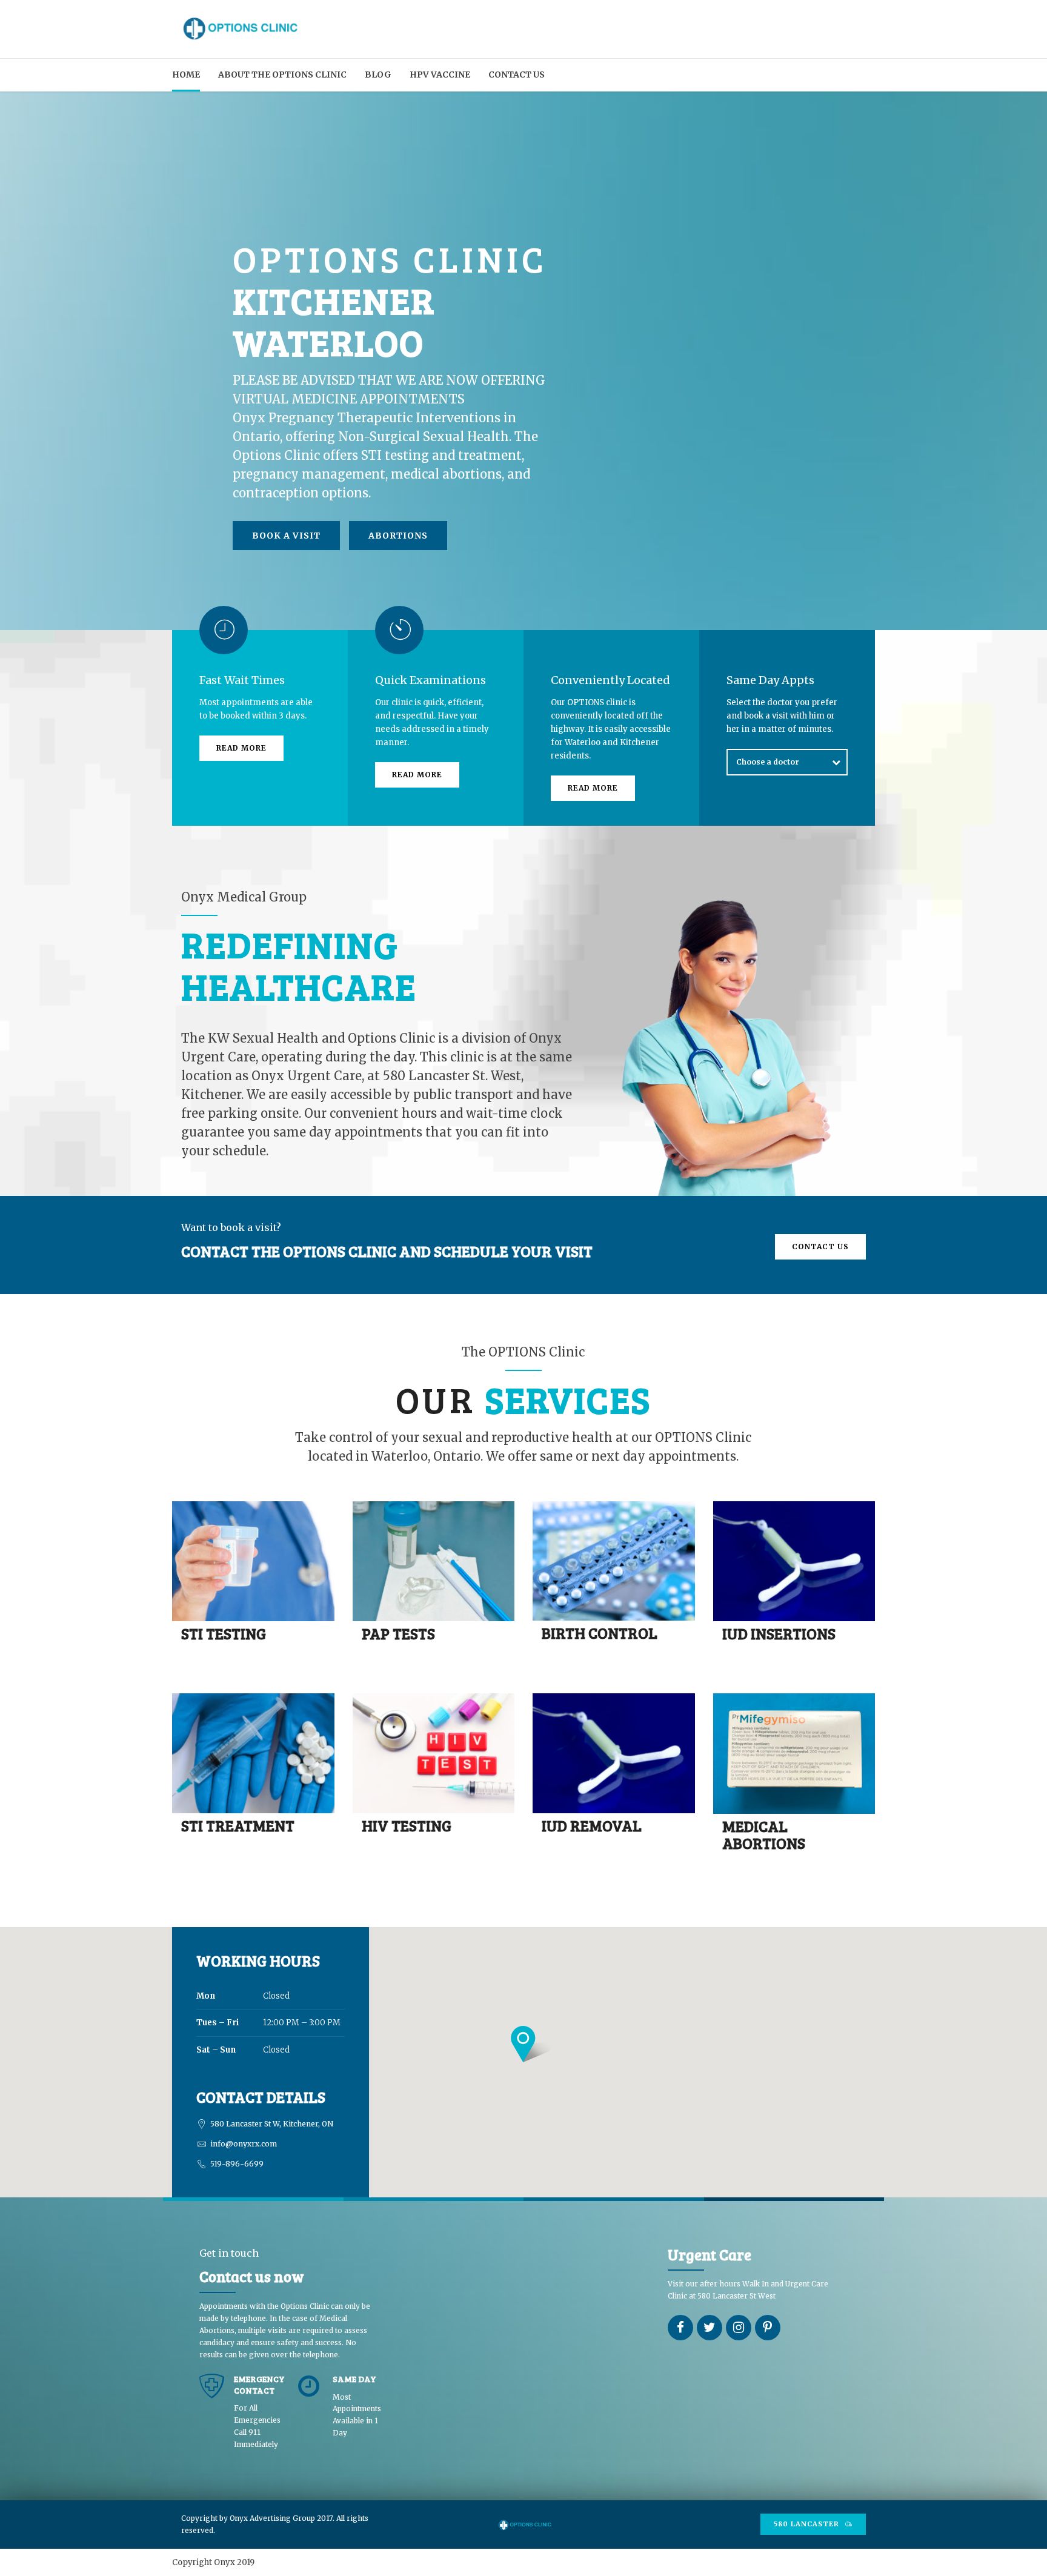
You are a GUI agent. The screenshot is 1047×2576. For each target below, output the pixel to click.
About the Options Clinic (282, 75)
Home (186, 75)
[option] (523, 367)
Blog (378, 75)
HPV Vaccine (440, 75)
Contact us (517, 75)
